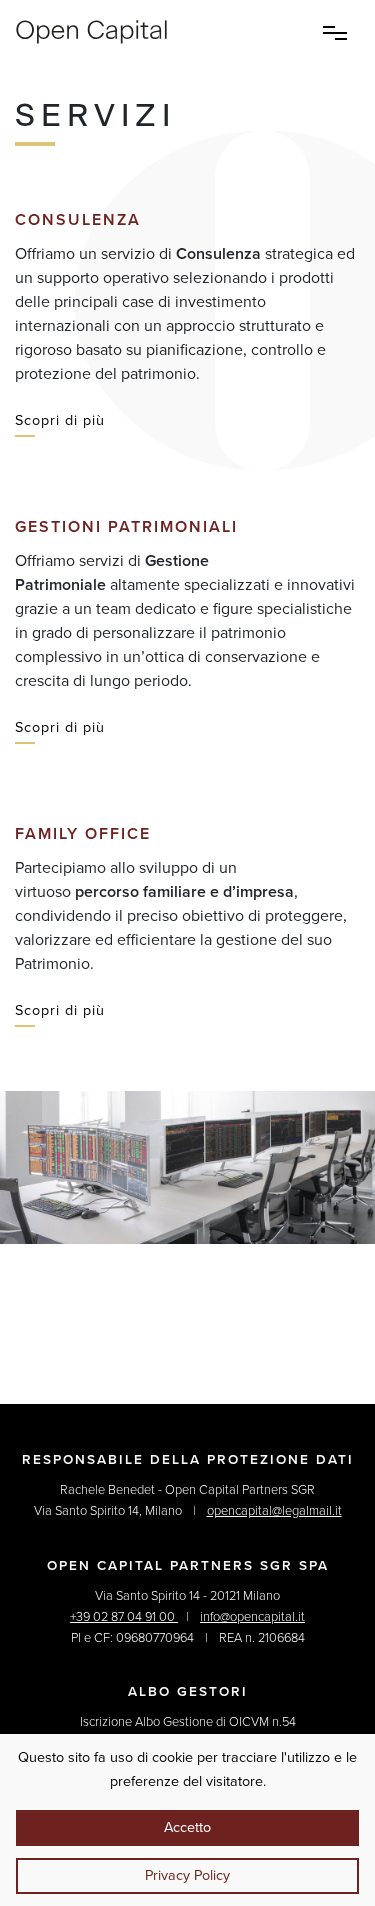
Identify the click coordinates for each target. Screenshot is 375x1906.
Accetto (187, 1827)
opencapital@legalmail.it (274, 1511)
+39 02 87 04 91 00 (124, 1617)
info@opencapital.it (252, 1617)
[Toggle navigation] (335, 32)
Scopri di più (60, 420)
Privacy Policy (187, 1875)
